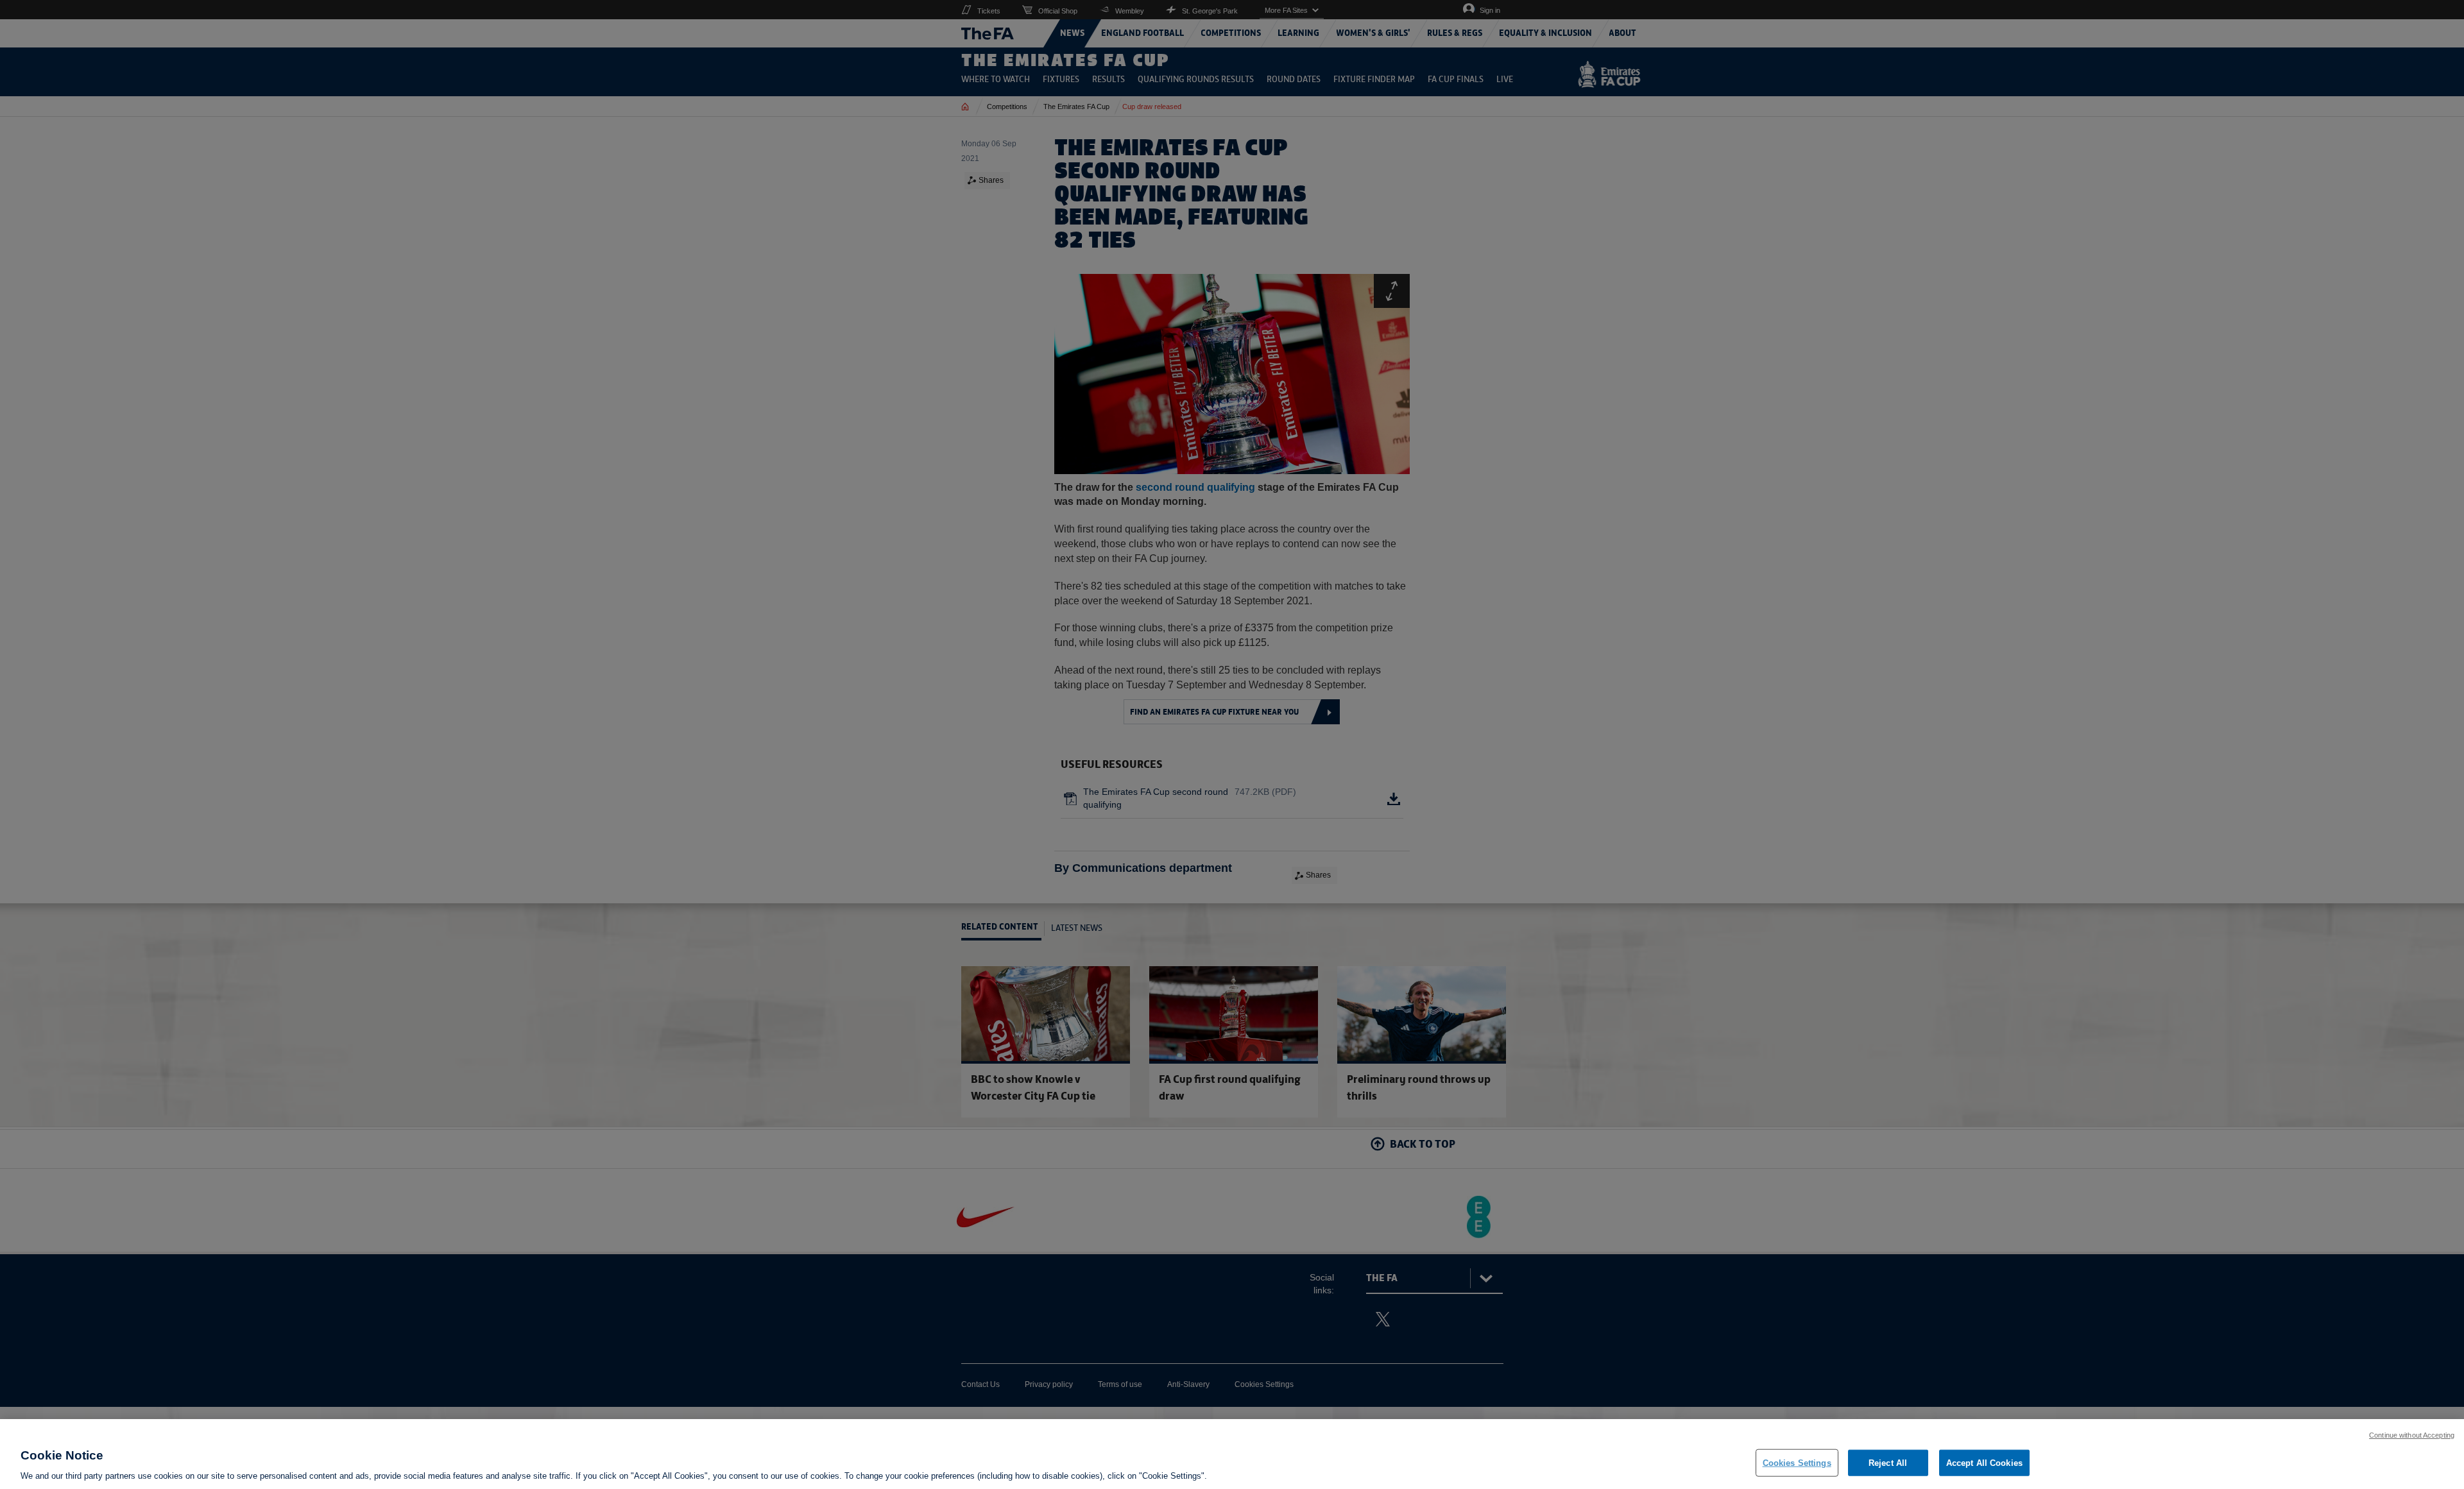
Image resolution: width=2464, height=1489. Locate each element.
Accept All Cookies (1984, 1462)
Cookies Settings (1797, 1462)
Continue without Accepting (2412, 1435)
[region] (1232, 1454)
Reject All (1888, 1462)
